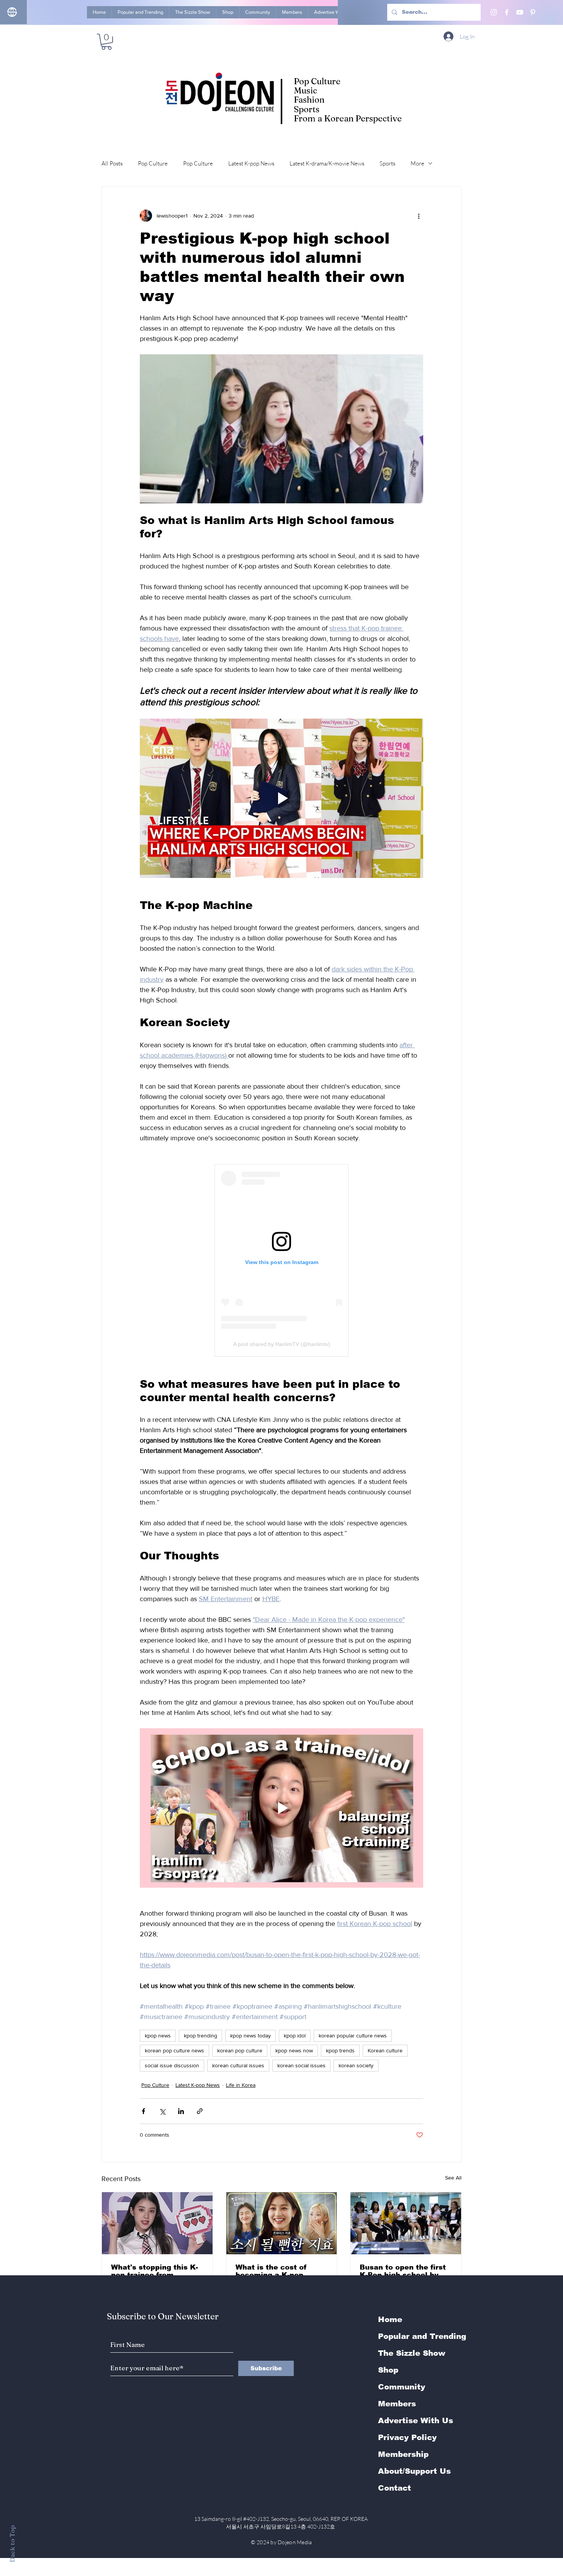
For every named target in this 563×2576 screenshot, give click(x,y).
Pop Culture (153, 163)
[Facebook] (507, 12)
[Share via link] (200, 2111)
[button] (106, 42)
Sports (387, 163)
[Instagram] (494, 12)
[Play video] (281, 798)
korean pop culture (240, 2050)
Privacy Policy (407, 2437)
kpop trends (340, 2050)
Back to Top (12, 2544)
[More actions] (419, 216)
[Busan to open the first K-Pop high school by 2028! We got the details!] (406, 2223)
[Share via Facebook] (143, 2111)
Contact (394, 2488)
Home (390, 2319)
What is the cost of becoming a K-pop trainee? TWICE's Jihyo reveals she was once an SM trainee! (279, 2271)
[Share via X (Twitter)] (162, 2111)
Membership (403, 2454)
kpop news (158, 2036)
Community (402, 2387)
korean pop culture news (174, 2050)
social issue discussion (172, 2065)
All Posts (112, 163)
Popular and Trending (422, 2336)
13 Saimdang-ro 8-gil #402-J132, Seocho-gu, (281, 2519)
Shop (388, 2370)
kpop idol (295, 2036)
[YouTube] (520, 12)
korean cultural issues (238, 2065)
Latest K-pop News (251, 163)
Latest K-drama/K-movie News (327, 163)
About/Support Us (414, 2471)
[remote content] (281, 1260)
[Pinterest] (533, 12)
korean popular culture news (353, 2036)
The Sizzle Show (412, 2353)
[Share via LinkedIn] (181, 2111)
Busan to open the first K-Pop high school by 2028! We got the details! (403, 2271)
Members (397, 2404)
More (417, 163)
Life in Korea (241, 2085)
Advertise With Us (416, 2420)
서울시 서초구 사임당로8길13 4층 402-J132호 (282, 2526)
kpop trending (200, 2036)
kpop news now (294, 2050)
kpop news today (250, 2036)
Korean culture (385, 2050)
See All (453, 2178)
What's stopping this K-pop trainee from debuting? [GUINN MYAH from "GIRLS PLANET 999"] (155, 2271)
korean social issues (301, 2065)
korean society (356, 2065)
